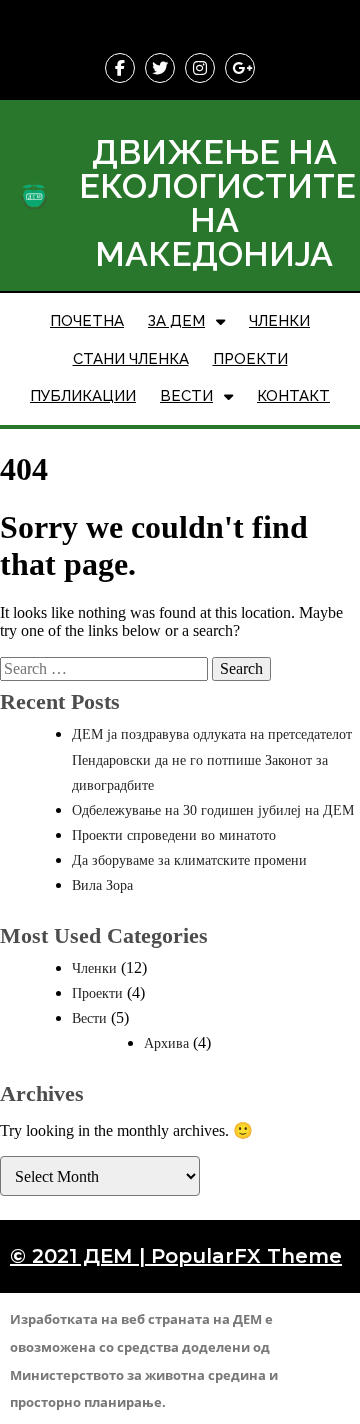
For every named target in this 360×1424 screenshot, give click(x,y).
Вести (89, 1018)
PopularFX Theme (246, 1256)
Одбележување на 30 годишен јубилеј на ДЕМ (213, 810)
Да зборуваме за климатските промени (189, 860)
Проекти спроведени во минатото (174, 835)
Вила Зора (102, 885)
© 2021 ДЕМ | (80, 1256)
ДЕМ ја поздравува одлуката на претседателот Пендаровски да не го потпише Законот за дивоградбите (212, 759)
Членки (94, 968)
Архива (166, 1043)
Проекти (97, 993)
